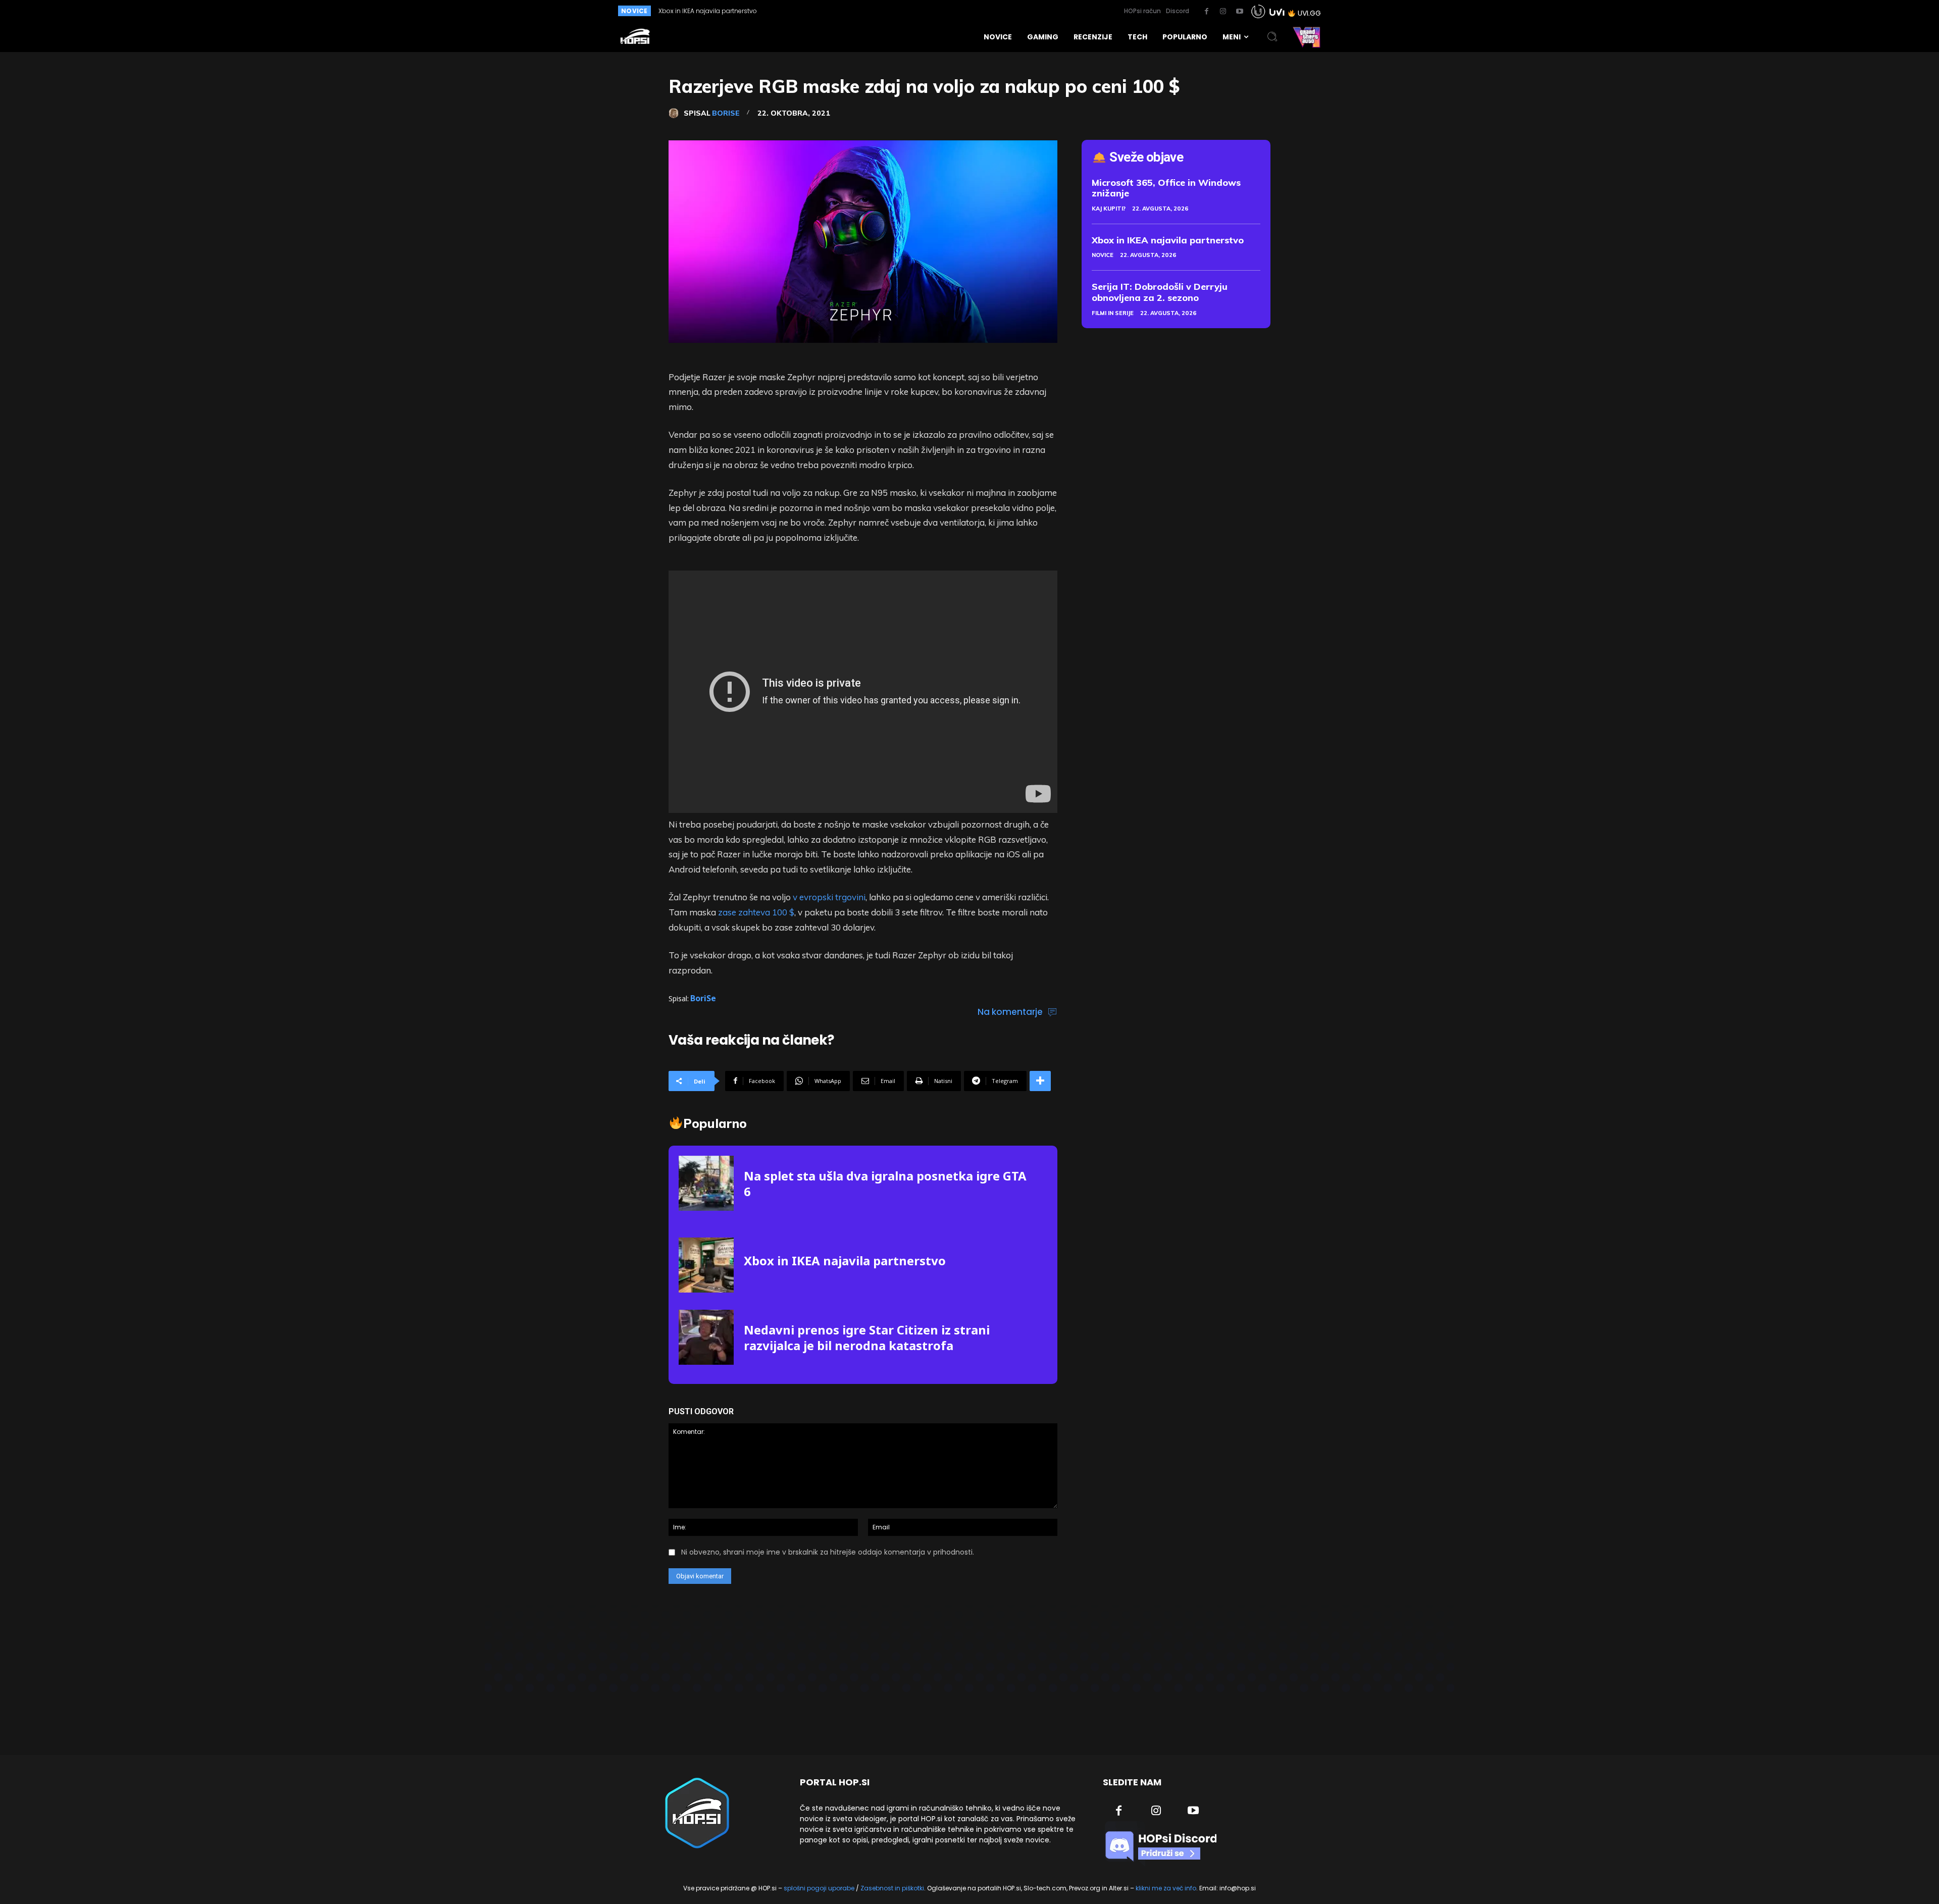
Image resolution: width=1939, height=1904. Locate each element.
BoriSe (726, 113)
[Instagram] (1223, 12)
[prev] (935, 11)
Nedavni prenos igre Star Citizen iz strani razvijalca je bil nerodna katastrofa (867, 1337)
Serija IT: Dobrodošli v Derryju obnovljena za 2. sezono (1160, 292)
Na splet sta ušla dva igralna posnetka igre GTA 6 (885, 1183)
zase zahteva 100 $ (756, 912)
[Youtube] (1240, 12)
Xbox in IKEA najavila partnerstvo (845, 1260)
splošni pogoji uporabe (819, 1888)
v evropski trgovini (829, 897)
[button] (1272, 37)
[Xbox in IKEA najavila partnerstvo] (706, 1265)
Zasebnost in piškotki (892, 1888)
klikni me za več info (1166, 1888)
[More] (1040, 1081)
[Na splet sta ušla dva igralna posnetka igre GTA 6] (706, 1183)
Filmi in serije (1113, 313)
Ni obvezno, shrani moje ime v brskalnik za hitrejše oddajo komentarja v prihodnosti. (828, 1552)
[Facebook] (1206, 12)
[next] (951, 11)
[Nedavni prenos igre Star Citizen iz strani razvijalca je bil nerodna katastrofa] (706, 1337)
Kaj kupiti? (1109, 209)
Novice (1103, 255)
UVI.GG (1309, 13)
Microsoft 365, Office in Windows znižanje (1166, 188)
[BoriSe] (676, 113)
